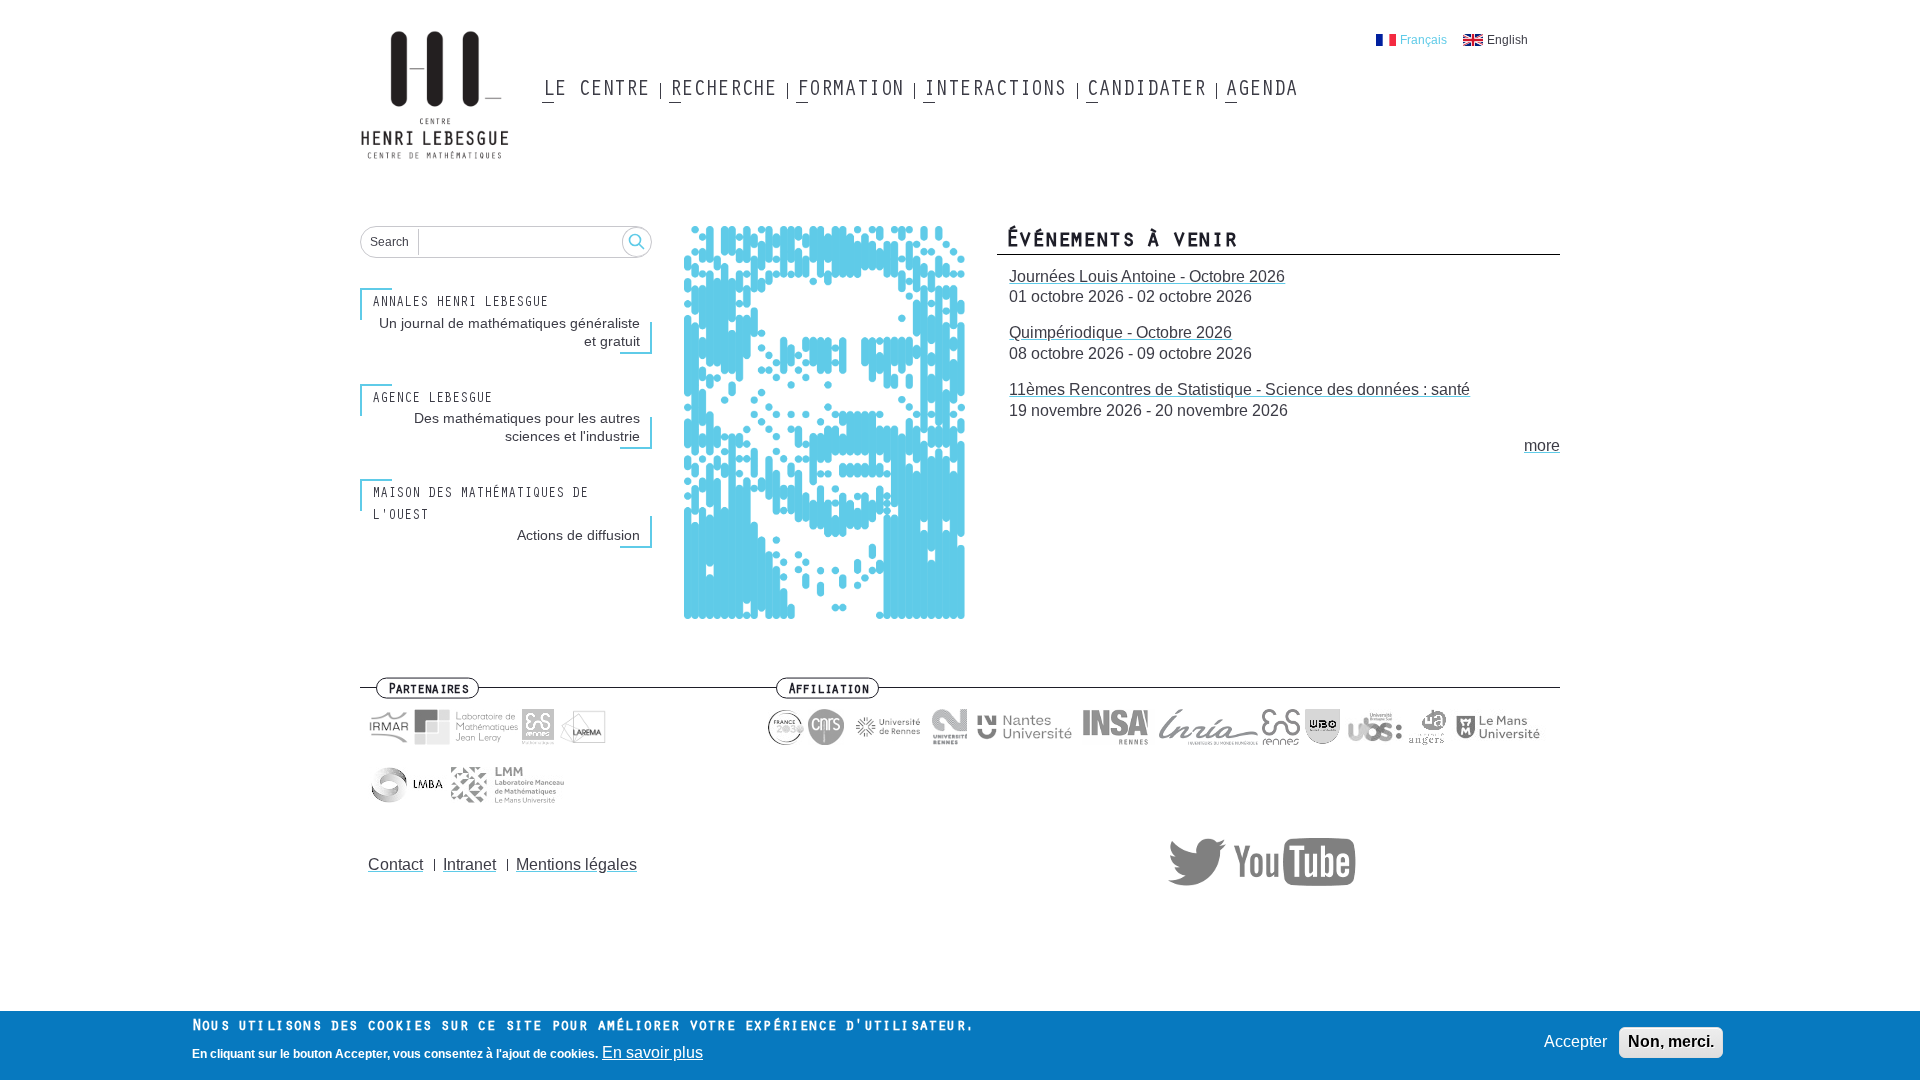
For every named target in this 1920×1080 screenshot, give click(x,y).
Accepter (1575, 1041)
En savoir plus (652, 1053)
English (1507, 40)
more (1542, 445)
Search (389, 242)
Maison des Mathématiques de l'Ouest (480, 505)
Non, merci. (1671, 1041)
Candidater (1145, 91)
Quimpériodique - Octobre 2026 (1120, 332)
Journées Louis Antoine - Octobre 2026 (1147, 276)
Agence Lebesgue (432, 400)
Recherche (722, 91)
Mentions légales (576, 864)
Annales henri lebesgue (460, 304)
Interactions (994, 91)
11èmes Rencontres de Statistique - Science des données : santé (1239, 389)
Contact (395, 864)
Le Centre (595, 91)
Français (1423, 40)
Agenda (1260, 91)
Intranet (469, 864)
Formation (849, 91)
